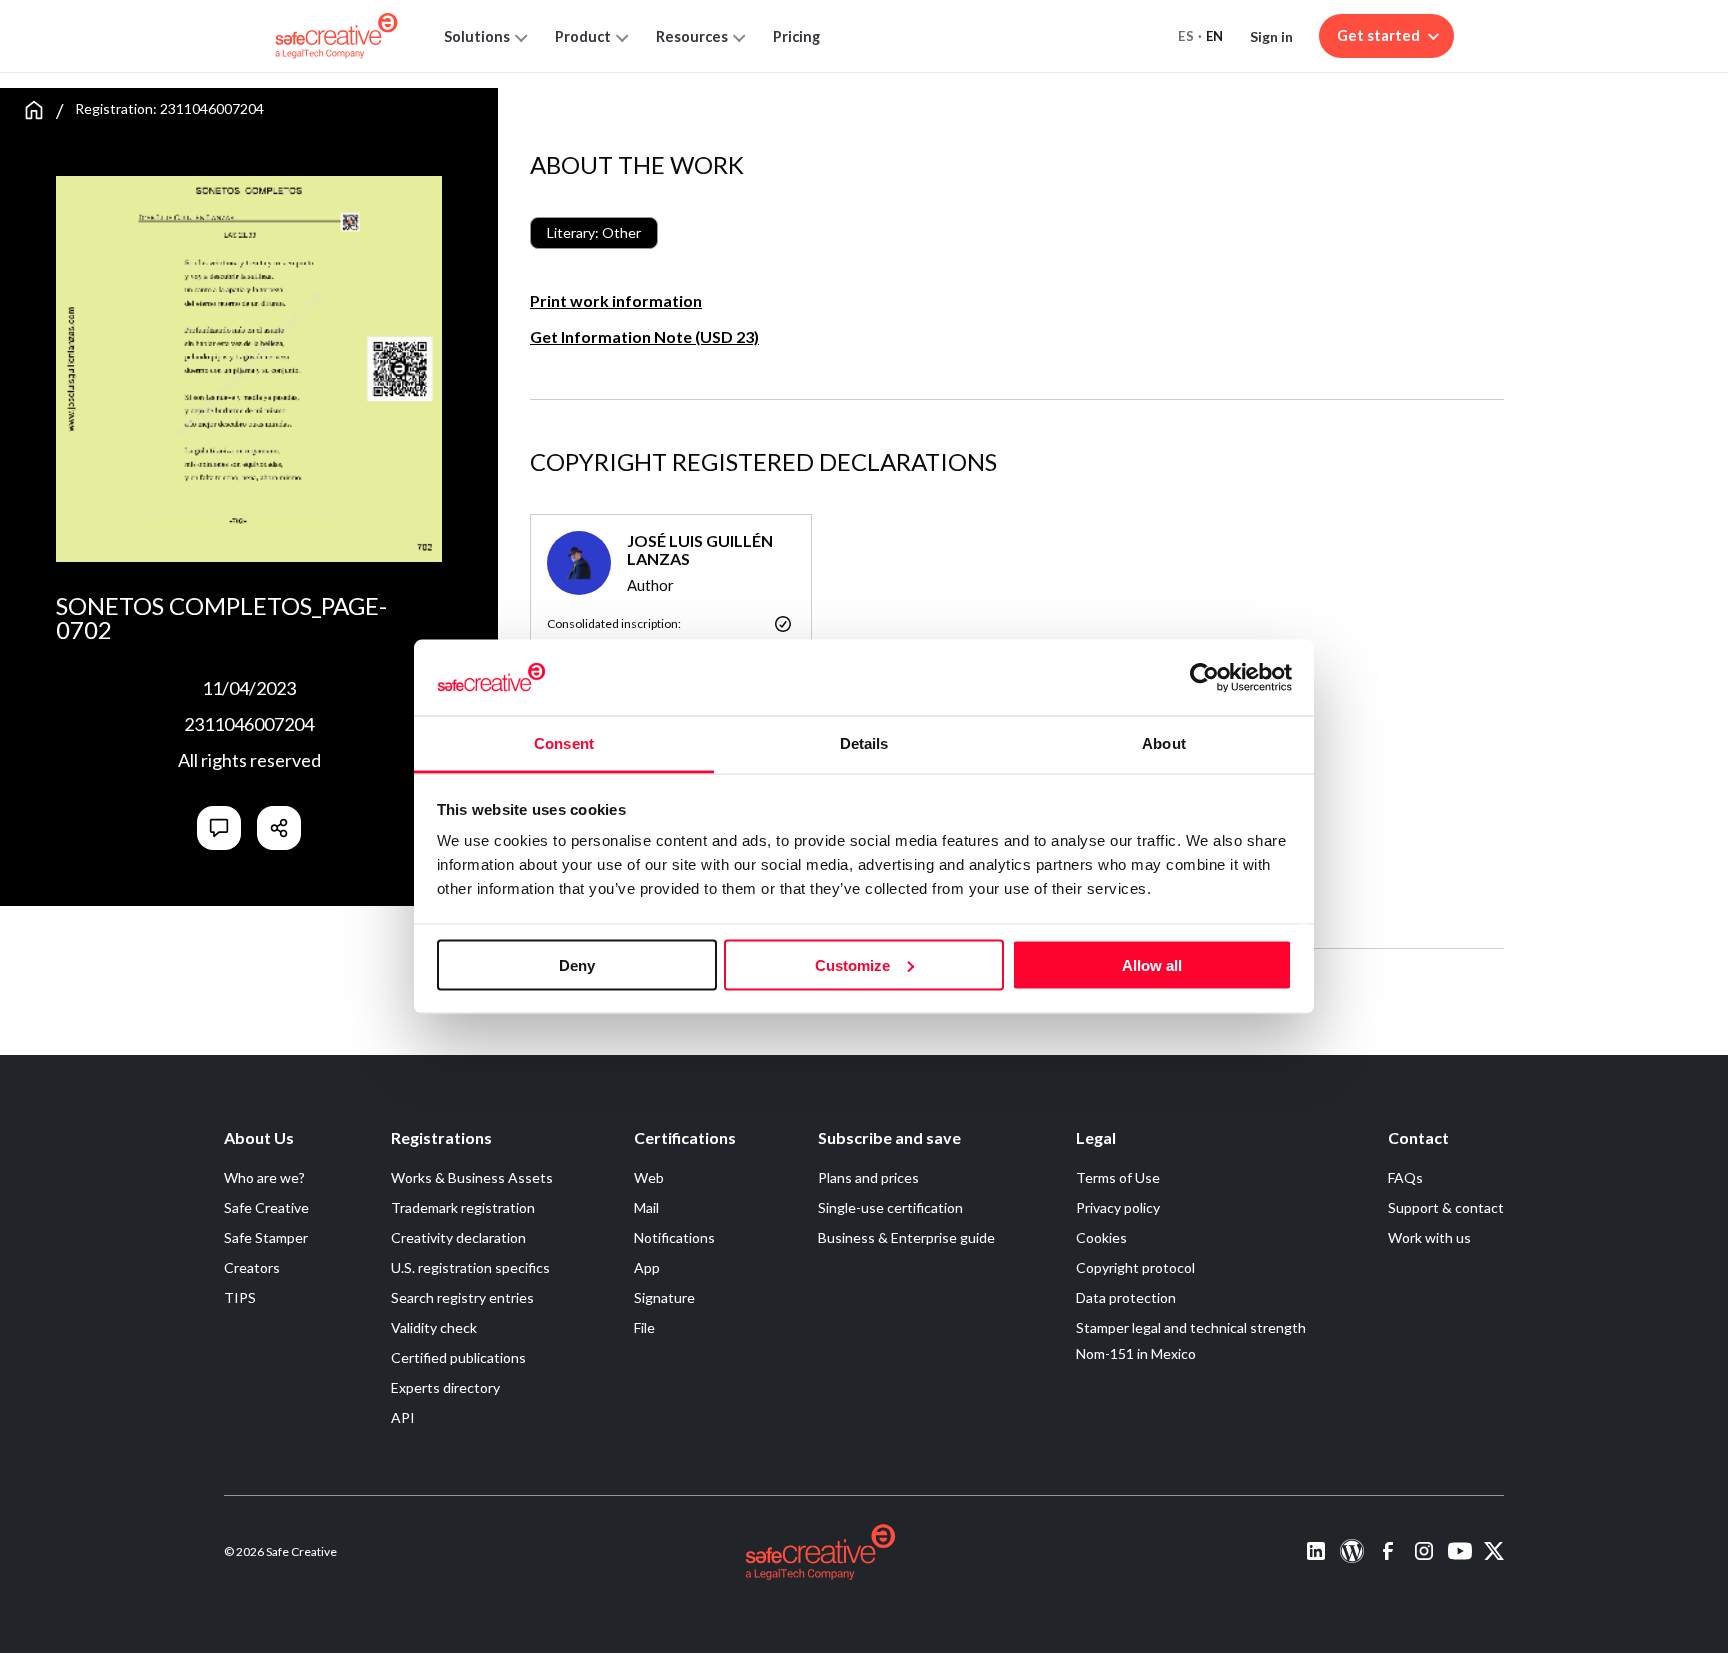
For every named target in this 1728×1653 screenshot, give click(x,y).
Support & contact (1446, 1207)
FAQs (1405, 1177)
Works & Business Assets (472, 1177)
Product (583, 36)
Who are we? (264, 1177)
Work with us (1429, 1237)
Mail (646, 1207)
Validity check (434, 1327)
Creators (252, 1267)
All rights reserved (249, 760)
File (644, 1327)
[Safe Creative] (336, 36)
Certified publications (458, 1357)
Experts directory (445, 1387)
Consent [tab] (564, 743)
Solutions (477, 36)
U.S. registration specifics (470, 1267)
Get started (1378, 35)
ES (1186, 36)
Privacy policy (1118, 1207)
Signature (664, 1297)
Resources (692, 36)
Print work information (616, 300)
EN (1215, 36)
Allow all (1152, 964)
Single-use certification (890, 1207)
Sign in (1271, 36)
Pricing (796, 36)
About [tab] (1164, 743)
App (647, 1267)
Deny (577, 964)
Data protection (1126, 1297)
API (403, 1417)
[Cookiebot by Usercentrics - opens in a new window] (1204, 677)
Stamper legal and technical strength (1191, 1327)
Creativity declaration (458, 1237)
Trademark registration (463, 1207)
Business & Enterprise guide (906, 1237)
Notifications (674, 1237)
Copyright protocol (1135, 1267)
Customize (852, 964)
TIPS (240, 1297)
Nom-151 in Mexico (1136, 1353)
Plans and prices (868, 1177)
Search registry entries (462, 1297)
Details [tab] (864, 743)
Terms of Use (1118, 1177)
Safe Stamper (266, 1237)
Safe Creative (266, 1207)
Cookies (1101, 1237)
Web (649, 1177)
